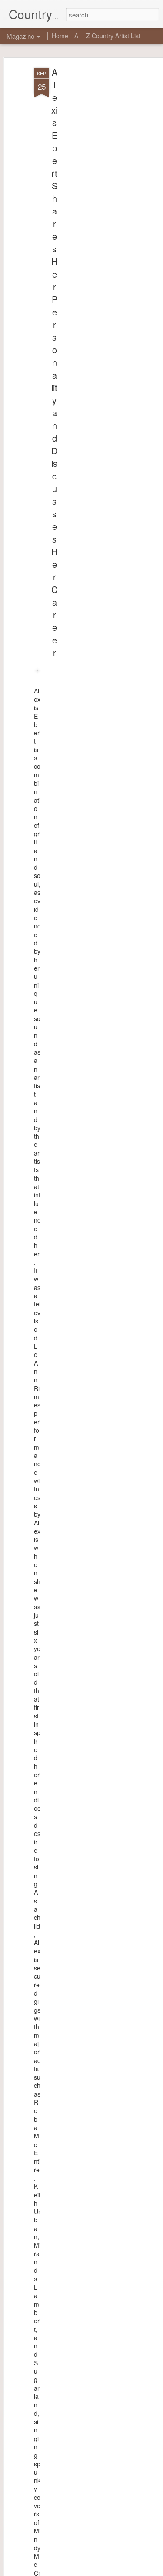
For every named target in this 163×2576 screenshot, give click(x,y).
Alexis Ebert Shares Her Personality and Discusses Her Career (54, 362)
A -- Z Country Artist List (107, 36)
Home (60, 36)
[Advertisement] (88, 205)
